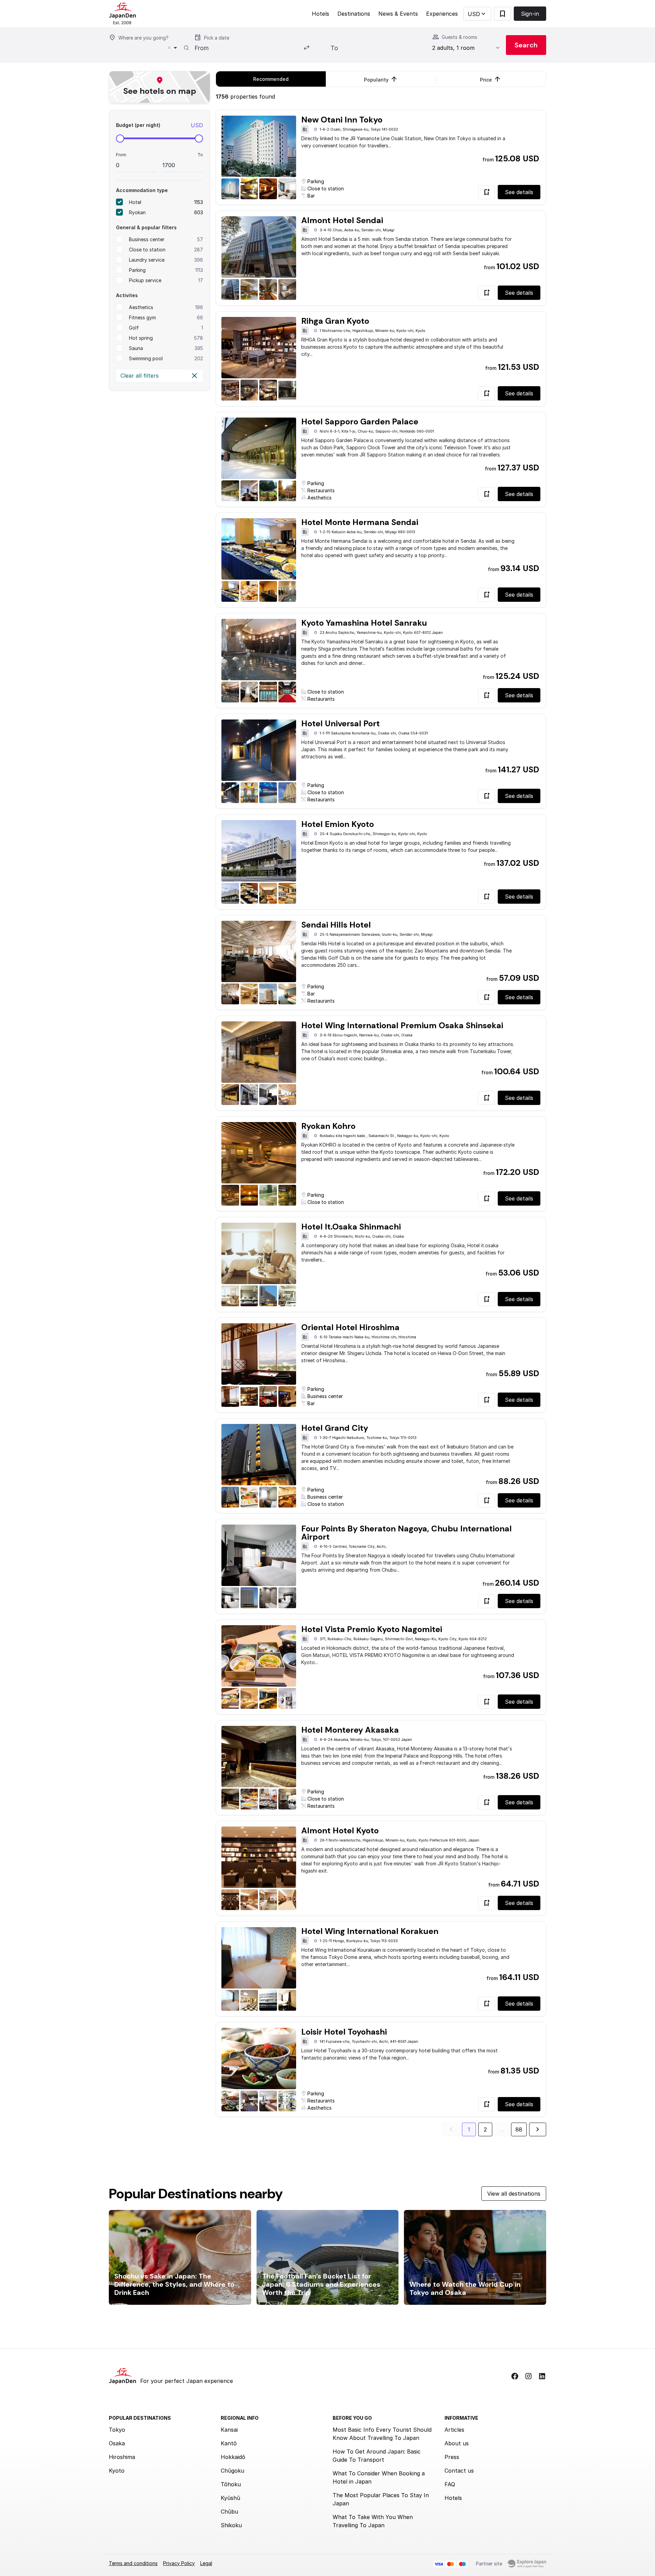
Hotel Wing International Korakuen (370, 1931)
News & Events (398, 14)
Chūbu (229, 2512)
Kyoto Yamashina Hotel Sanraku (364, 623)
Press (452, 2457)
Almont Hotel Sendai (342, 220)
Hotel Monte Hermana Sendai (360, 522)
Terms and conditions (133, 2563)
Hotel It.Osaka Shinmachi (351, 1227)
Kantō (229, 2443)
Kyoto (117, 2471)
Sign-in (530, 14)
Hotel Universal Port (340, 723)
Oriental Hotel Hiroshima (350, 1327)
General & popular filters (146, 227)
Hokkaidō (233, 2457)
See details (519, 192)
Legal (206, 2563)
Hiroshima (122, 2457)
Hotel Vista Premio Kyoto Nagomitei (372, 1629)
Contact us (459, 2471)
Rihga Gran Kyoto (335, 321)
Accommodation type (142, 190)
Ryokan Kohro (328, 1126)
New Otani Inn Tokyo (342, 120)
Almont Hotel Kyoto (340, 1830)
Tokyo (117, 2430)
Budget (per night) (138, 125)
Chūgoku (232, 2471)
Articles (454, 2430)
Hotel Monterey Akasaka (350, 1730)
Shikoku (231, 2525)
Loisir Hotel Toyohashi (344, 2032)
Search (526, 45)
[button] (477, 14)
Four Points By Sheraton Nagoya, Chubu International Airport (406, 1533)
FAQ (450, 2484)
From (121, 155)
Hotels (321, 14)
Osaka (117, 2443)
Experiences (442, 14)
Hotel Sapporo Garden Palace (360, 421)
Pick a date (217, 38)
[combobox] (145, 48)
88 (519, 2129)
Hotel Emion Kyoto (338, 824)
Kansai (229, 2430)
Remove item (169, 48)
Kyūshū (230, 2498)
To (200, 155)
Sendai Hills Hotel (336, 925)
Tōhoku (231, 2484)
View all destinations (514, 2194)
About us (457, 2443)
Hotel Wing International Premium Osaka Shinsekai (402, 1025)
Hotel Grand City (335, 1428)
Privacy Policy (179, 2563)
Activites (127, 295)
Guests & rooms (460, 37)
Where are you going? (143, 38)
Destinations (354, 14)
